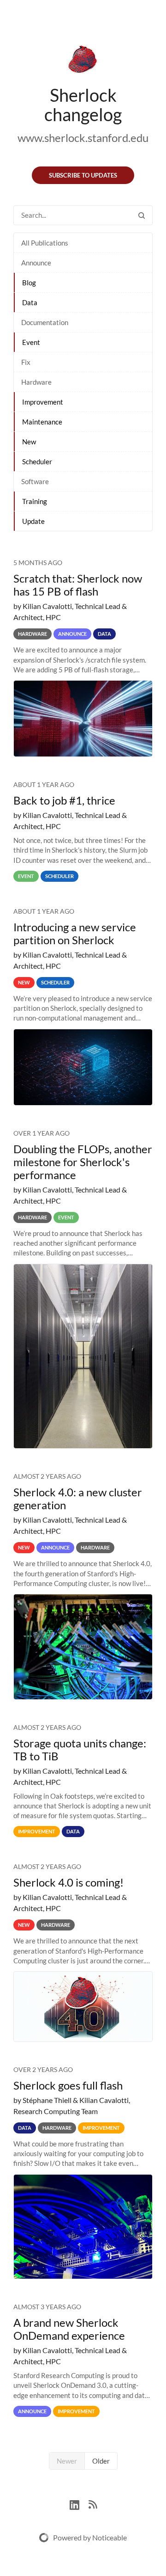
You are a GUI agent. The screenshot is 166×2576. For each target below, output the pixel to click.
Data (30, 302)
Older (101, 2461)
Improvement (43, 402)
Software (35, 481)
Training (35, 501)
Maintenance (42, 422)
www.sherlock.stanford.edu (83, 138)
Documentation (45, 322)
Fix (26, 362)
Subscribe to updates (83, 175)
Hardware (36, 382)
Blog (29, 283)
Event (31, 342)
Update (33, 521)
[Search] (142, 215)
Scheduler (37, 461)
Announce (36, 263)
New (29, 442)
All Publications (45, 243)
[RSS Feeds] (93, 2504)
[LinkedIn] (79, 2504)
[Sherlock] (83, 61)
